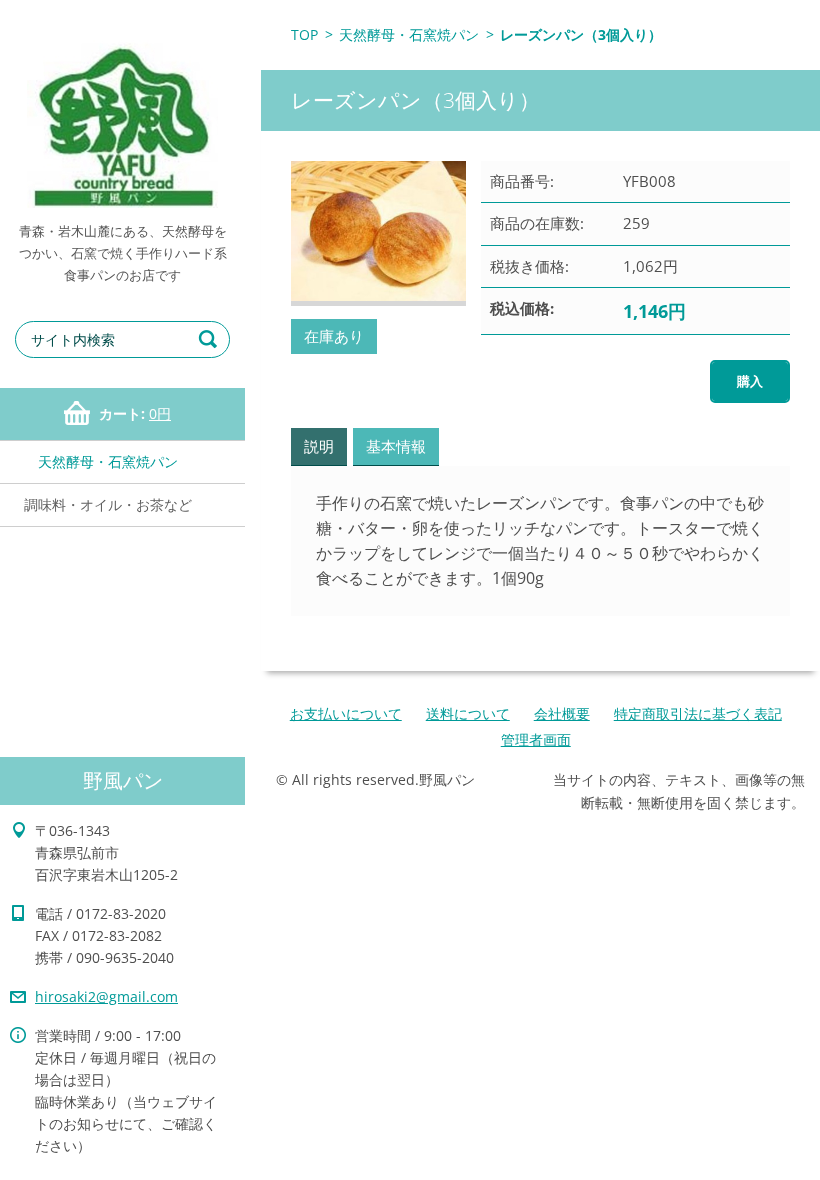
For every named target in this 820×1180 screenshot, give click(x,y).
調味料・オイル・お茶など (108, 504)
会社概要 (562, 713)
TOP (304, 34)
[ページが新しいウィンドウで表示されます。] (378, 233)
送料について (468, 713)
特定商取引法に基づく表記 (698, 713)
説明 (319, 446)
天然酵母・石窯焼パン (108, 461)
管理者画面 (536, 739)
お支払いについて (346, 713)
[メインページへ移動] (122, 110)
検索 (211, 339)
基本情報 (396, 446)
